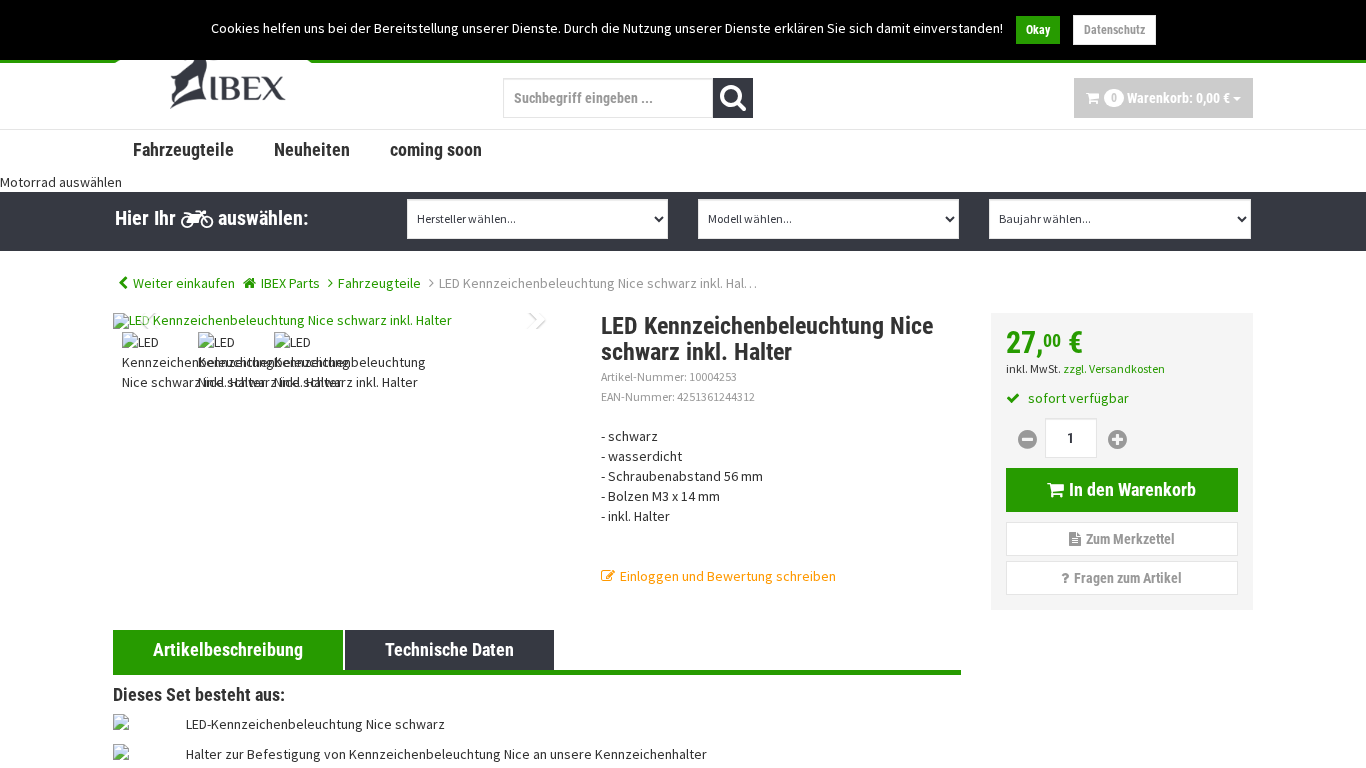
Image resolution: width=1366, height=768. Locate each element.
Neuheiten (312, 149)
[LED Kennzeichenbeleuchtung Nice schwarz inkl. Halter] (342, 321)
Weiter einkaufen (184, 283)
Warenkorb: (1170, 98)
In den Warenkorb (1132, 489)
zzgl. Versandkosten (1114, 368)
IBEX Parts (290, 283)
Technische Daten (449, 649)
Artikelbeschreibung (228, 649)
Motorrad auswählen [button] (61, 182)
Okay (1038, 30)
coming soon (436, 149)
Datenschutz (1114, 30)
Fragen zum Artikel (1128, 578)
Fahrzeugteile (183, 149)
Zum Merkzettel (1130, 539)
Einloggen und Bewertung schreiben (728, 576)
